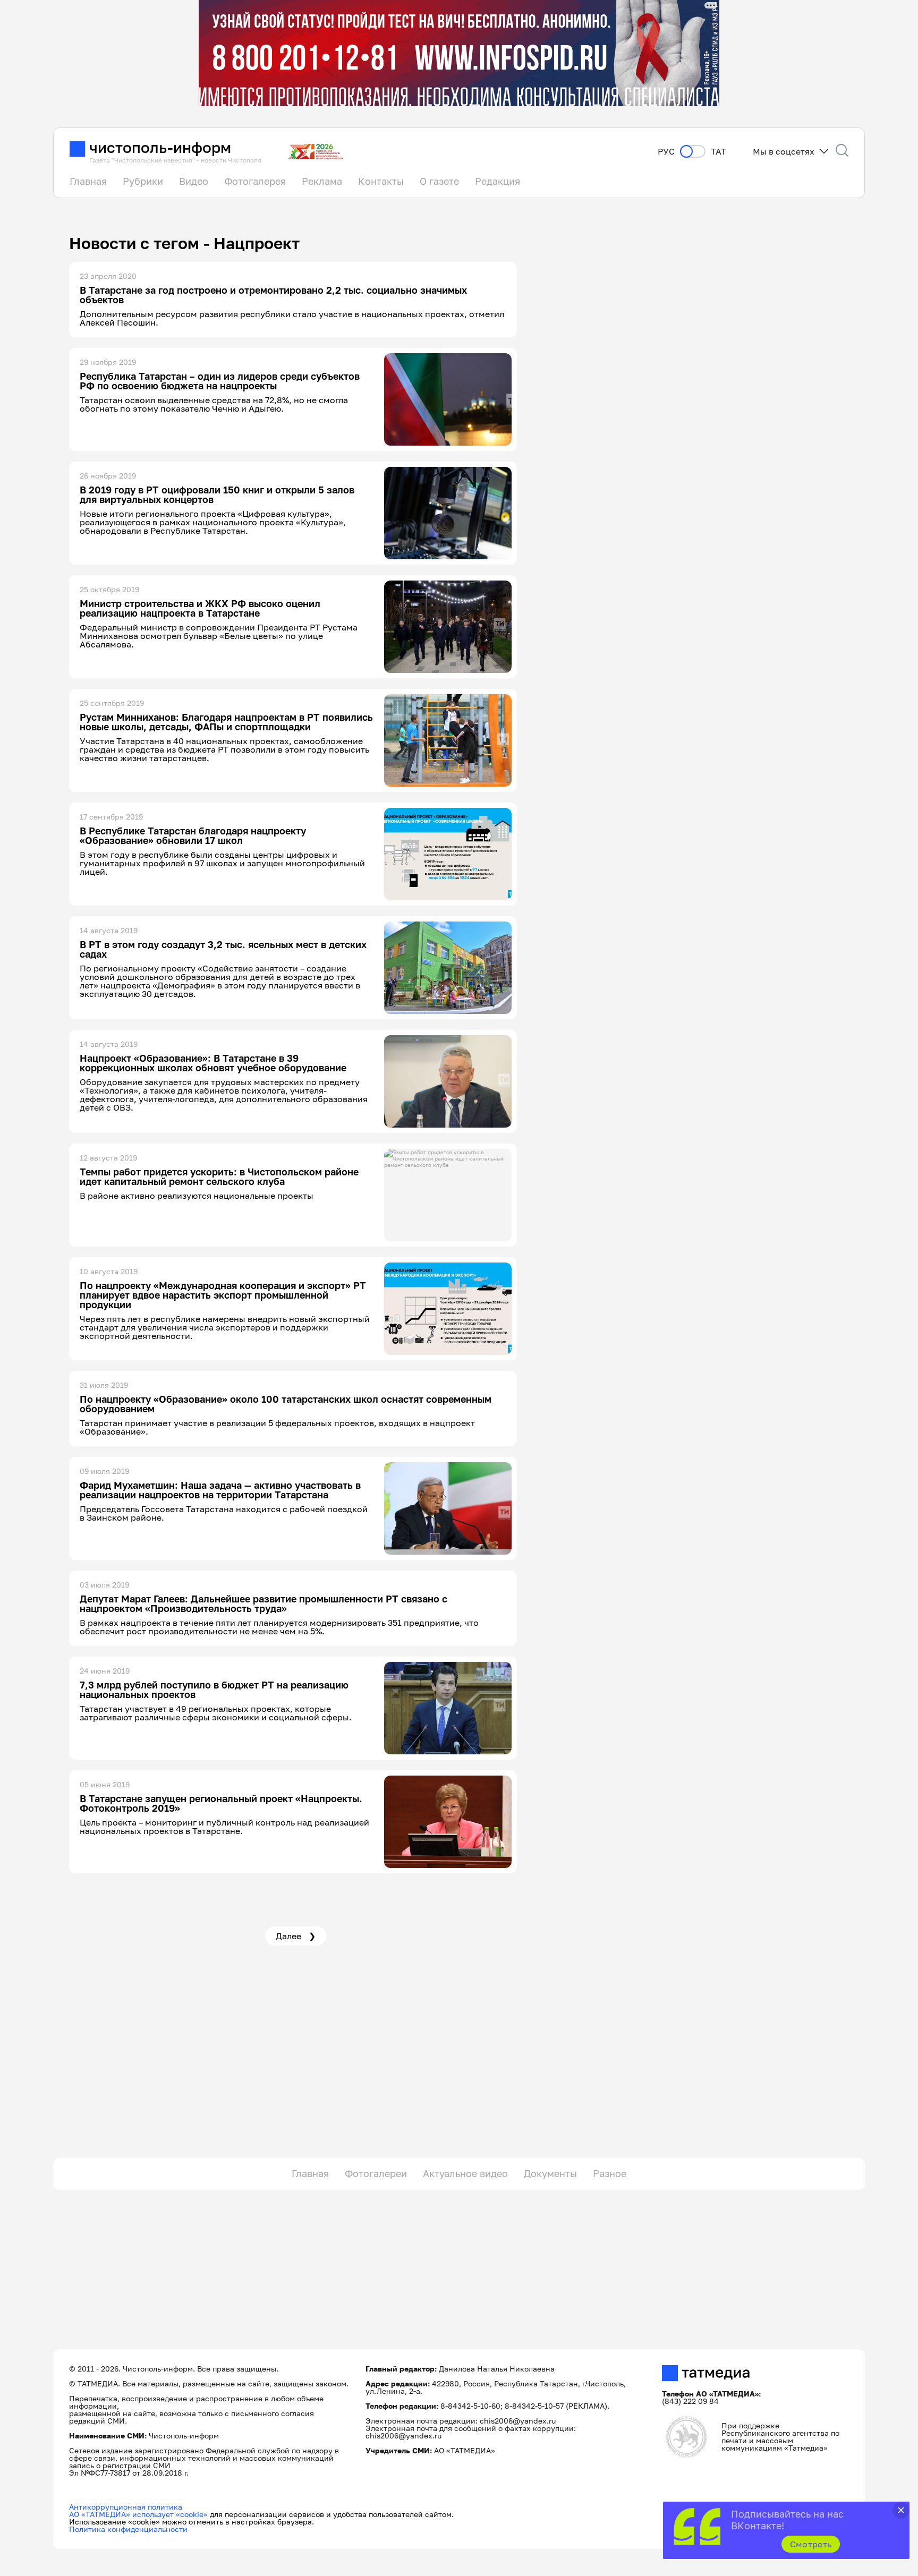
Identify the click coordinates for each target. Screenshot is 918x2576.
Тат (719, 152)
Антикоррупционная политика (126, 2507)
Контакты (381, 181)
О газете (439, 181)
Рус (666, 152)
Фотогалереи (376, 2173)
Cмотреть (811, 2544)
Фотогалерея (255, 181)
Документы (550, 2173)
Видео (194, 181)
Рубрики (143, 181)
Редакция (498, 181)
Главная (88, 181)
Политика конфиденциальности (128, 2529)
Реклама (322, 181)
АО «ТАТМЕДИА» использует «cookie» (138, 2514)
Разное (610, 2173)
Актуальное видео (465, 2173)
